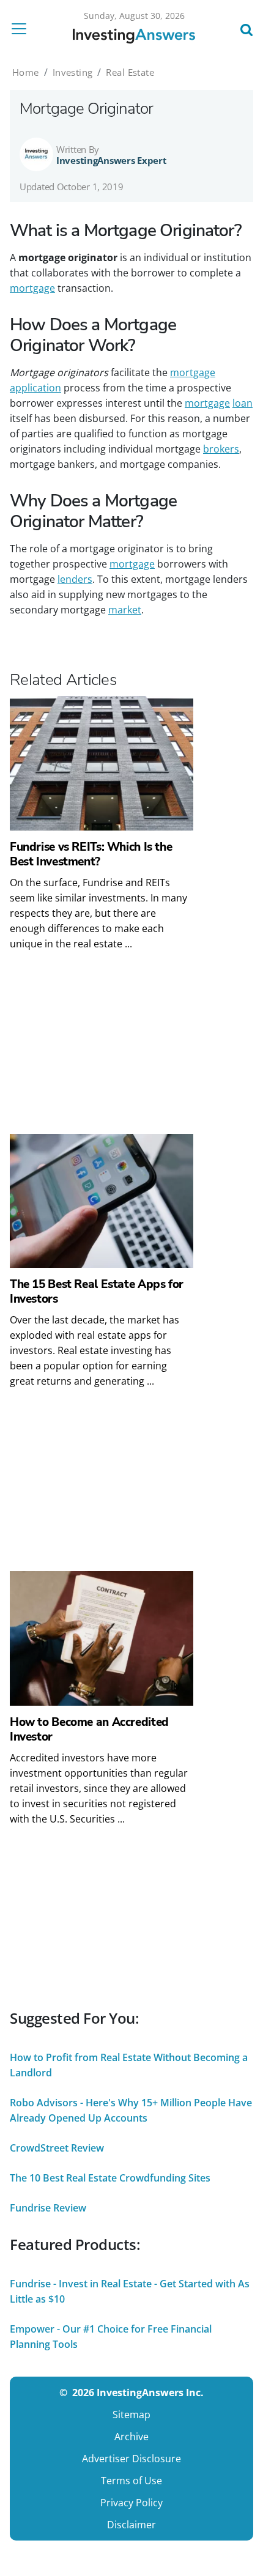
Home (26, 72)
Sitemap (131, 2415)
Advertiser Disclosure (131, 2459)
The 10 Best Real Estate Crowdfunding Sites (110, 2178)
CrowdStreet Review (57, 2148)
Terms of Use (131, 2481)
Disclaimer (131, 2525)
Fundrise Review (48, 2208)
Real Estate (130, 72)
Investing (73, 72)
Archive (131, 2437)
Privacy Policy (131, 2503)
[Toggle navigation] (23, 29)
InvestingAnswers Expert (112, 160)
